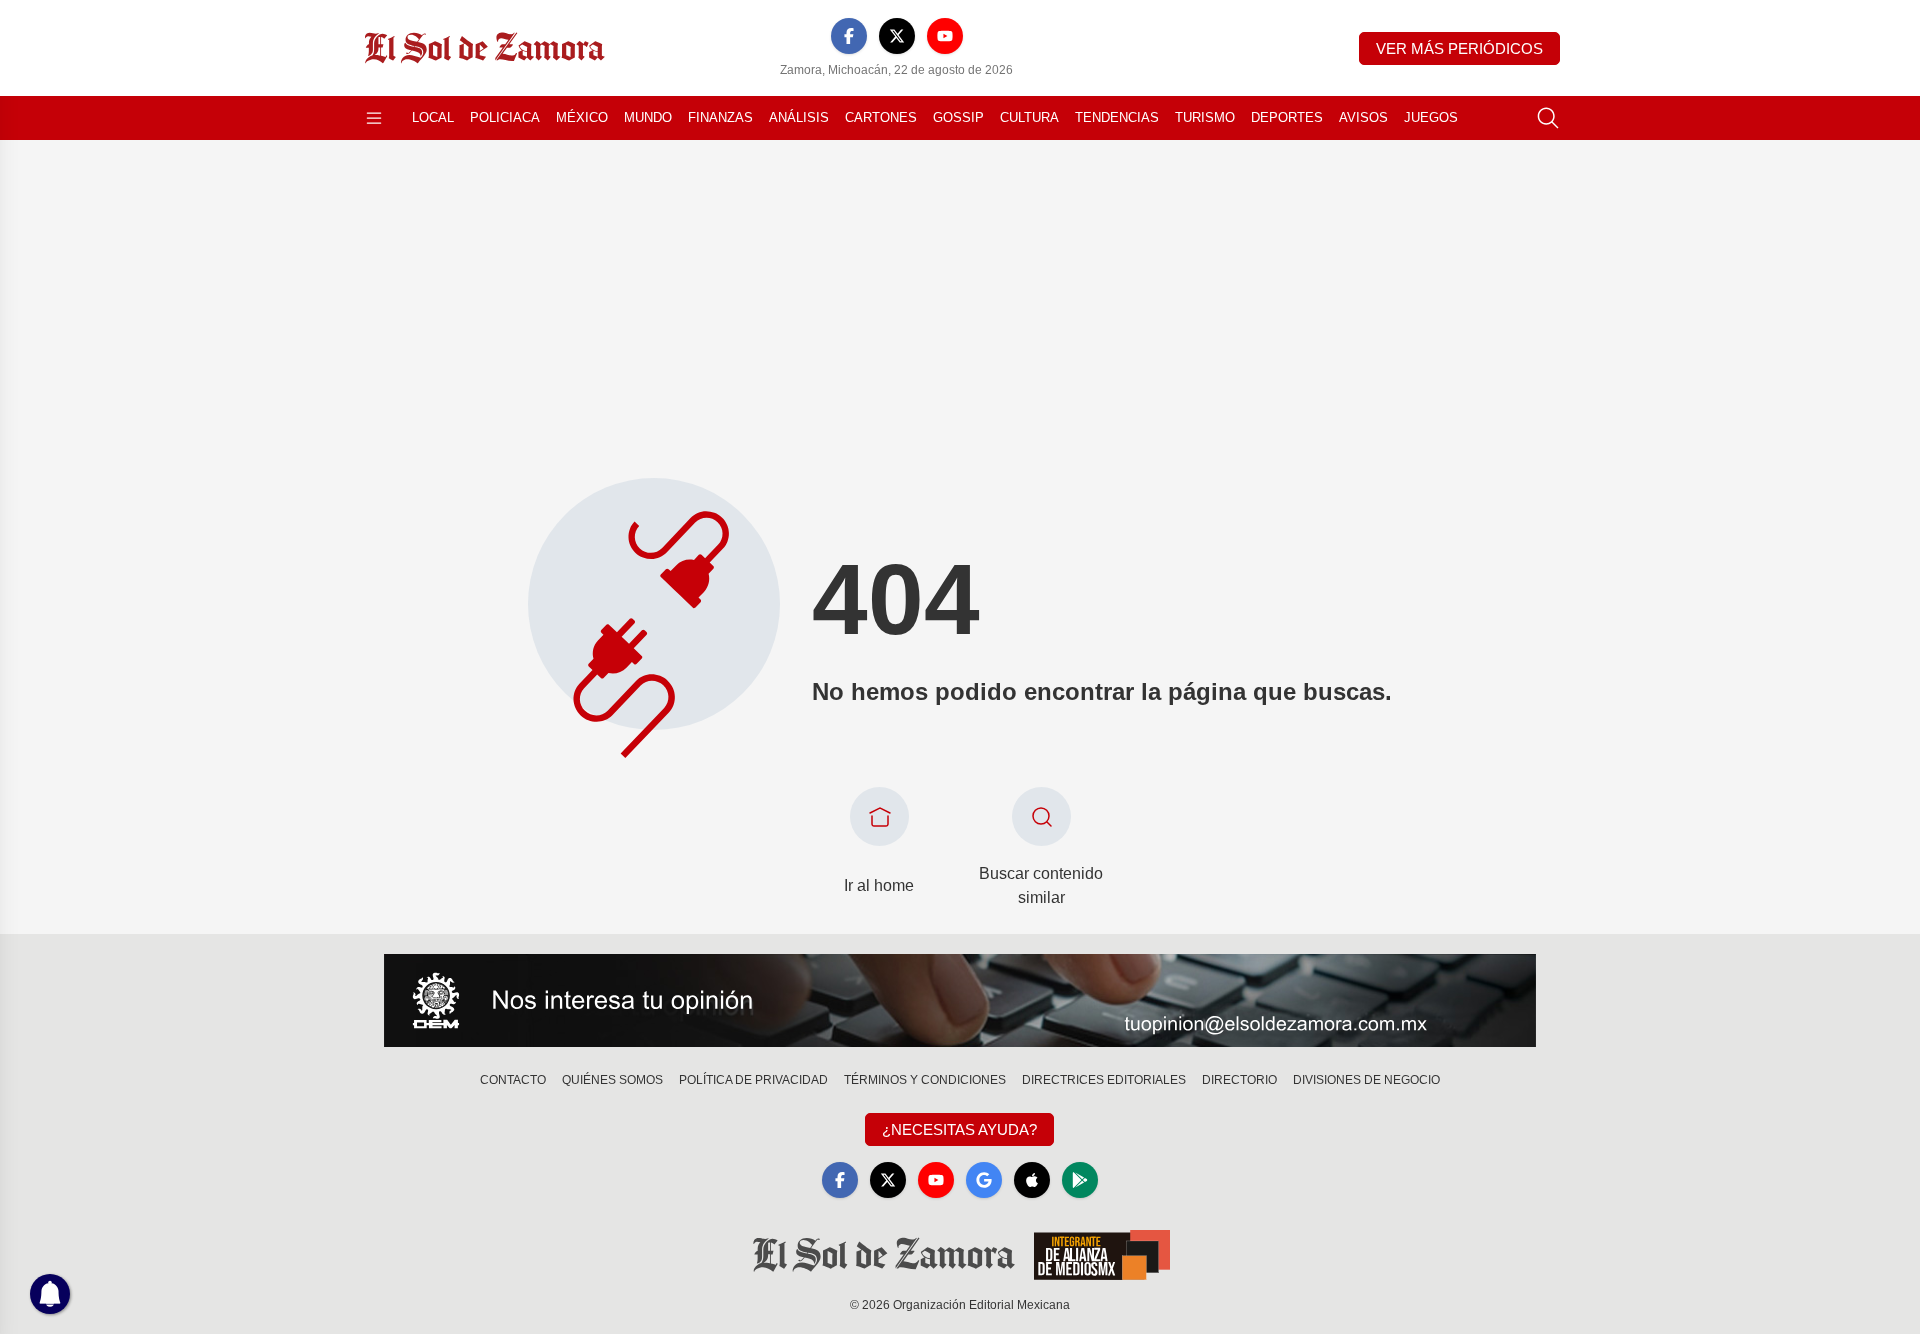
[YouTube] (945, 36)
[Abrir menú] (374, 118)
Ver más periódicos (1459, 48)
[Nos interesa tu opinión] (960, 1001)
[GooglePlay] (1080, 1180)
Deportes (1287, 117)
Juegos (1431, 117)
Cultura (1029, 117)
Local (433, 117)
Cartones (881, 117)
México (582, 117)
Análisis (799, 117)
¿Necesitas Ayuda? (959, 1129)
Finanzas (720, 117)
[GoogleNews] (984, 1180)
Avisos (1363, 117)
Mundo (648, 117)
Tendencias (1117, 117)
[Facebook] (849, 36)
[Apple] (1032, 1180)
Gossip (958, 117)
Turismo (1205, 117)
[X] (897, 36)
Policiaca (505, 117)
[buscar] (1548, 118)
